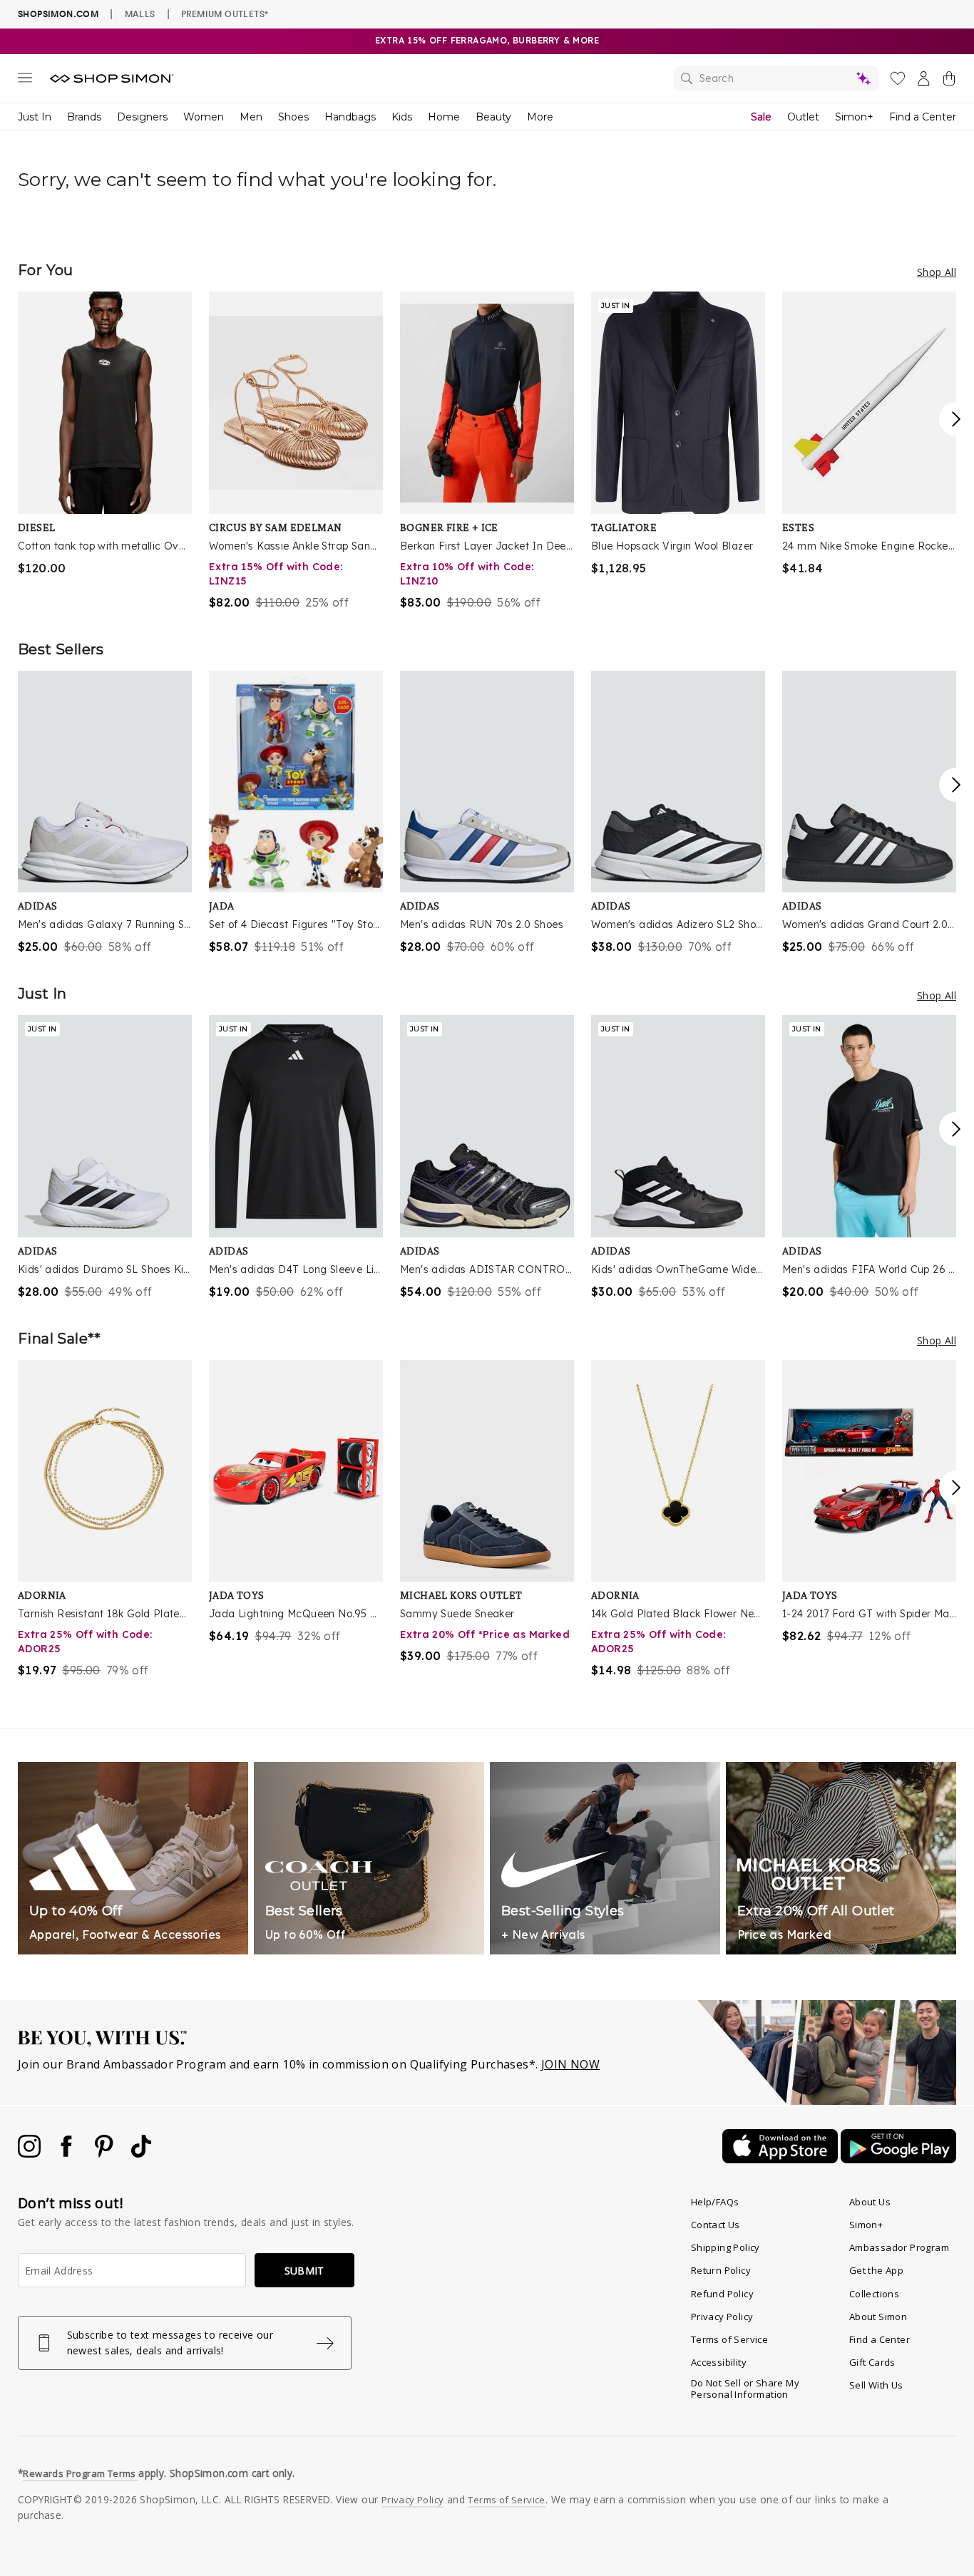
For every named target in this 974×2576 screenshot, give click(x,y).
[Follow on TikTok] (141, 2153)
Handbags (350, 117)
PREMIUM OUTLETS (225, 14)
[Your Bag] (949, 81)
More (540, 117)
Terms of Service (729, 2339)
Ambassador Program (899, 2247)
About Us (870, 2202)
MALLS (140, 14)
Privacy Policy (722, 2317)
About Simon (878, 2317)
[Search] (776, 78)
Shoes (293, 117)
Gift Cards (872, 2362)
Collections (874, 2294)
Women (204, 117)
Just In (35, 117)
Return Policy (721, 2270)
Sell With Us (876, 2385)
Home (444, 117)
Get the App (876, 2270)
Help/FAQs (715, 2202)
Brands (84, 117)
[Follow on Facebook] (68, 2153)
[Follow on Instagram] (31, 2153)
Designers (142, 117)
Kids (402, 117)
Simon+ (854, 117)
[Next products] (956, 419)
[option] (105, 434)
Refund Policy (722, 2294)
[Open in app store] (781, 2159)
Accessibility (719, 2362)
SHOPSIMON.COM (58, 14)
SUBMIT (304, 2271)
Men (251, 117)
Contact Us (716, 2225)
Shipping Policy (726, 2247)
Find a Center (923, 117)
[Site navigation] (25, 81)
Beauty (493, 117)
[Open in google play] (898, 2159)
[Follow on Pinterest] (106, 2153)
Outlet (803, 117)
